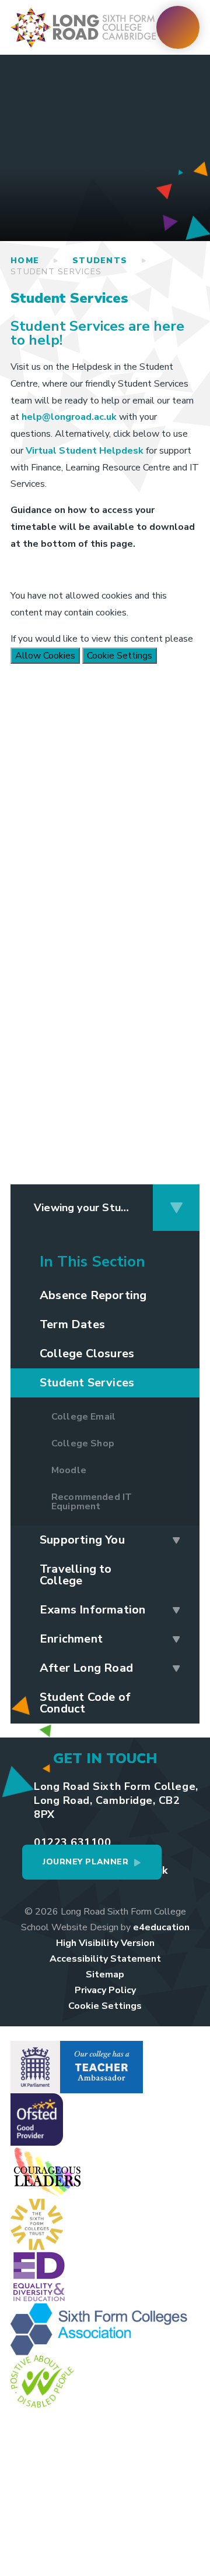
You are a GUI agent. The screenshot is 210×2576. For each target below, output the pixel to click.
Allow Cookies (45, 656)
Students (100, 261)
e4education (161, 1927)
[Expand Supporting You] (176, 1540)
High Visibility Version (105, 1943)
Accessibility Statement (105, 1959)
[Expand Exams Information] (176, 1610)
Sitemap (105, 1975)
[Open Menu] (178, 27)
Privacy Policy (105, 1990)
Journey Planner (85, 1862)
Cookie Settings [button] (105, 2006)
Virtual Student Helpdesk (85, 451)
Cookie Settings (120, 656)
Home (25, 261)
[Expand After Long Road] (176, 1668)
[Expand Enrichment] (176, 1639)
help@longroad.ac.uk (69, 417)
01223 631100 (72, 1842)
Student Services (56, 272)
